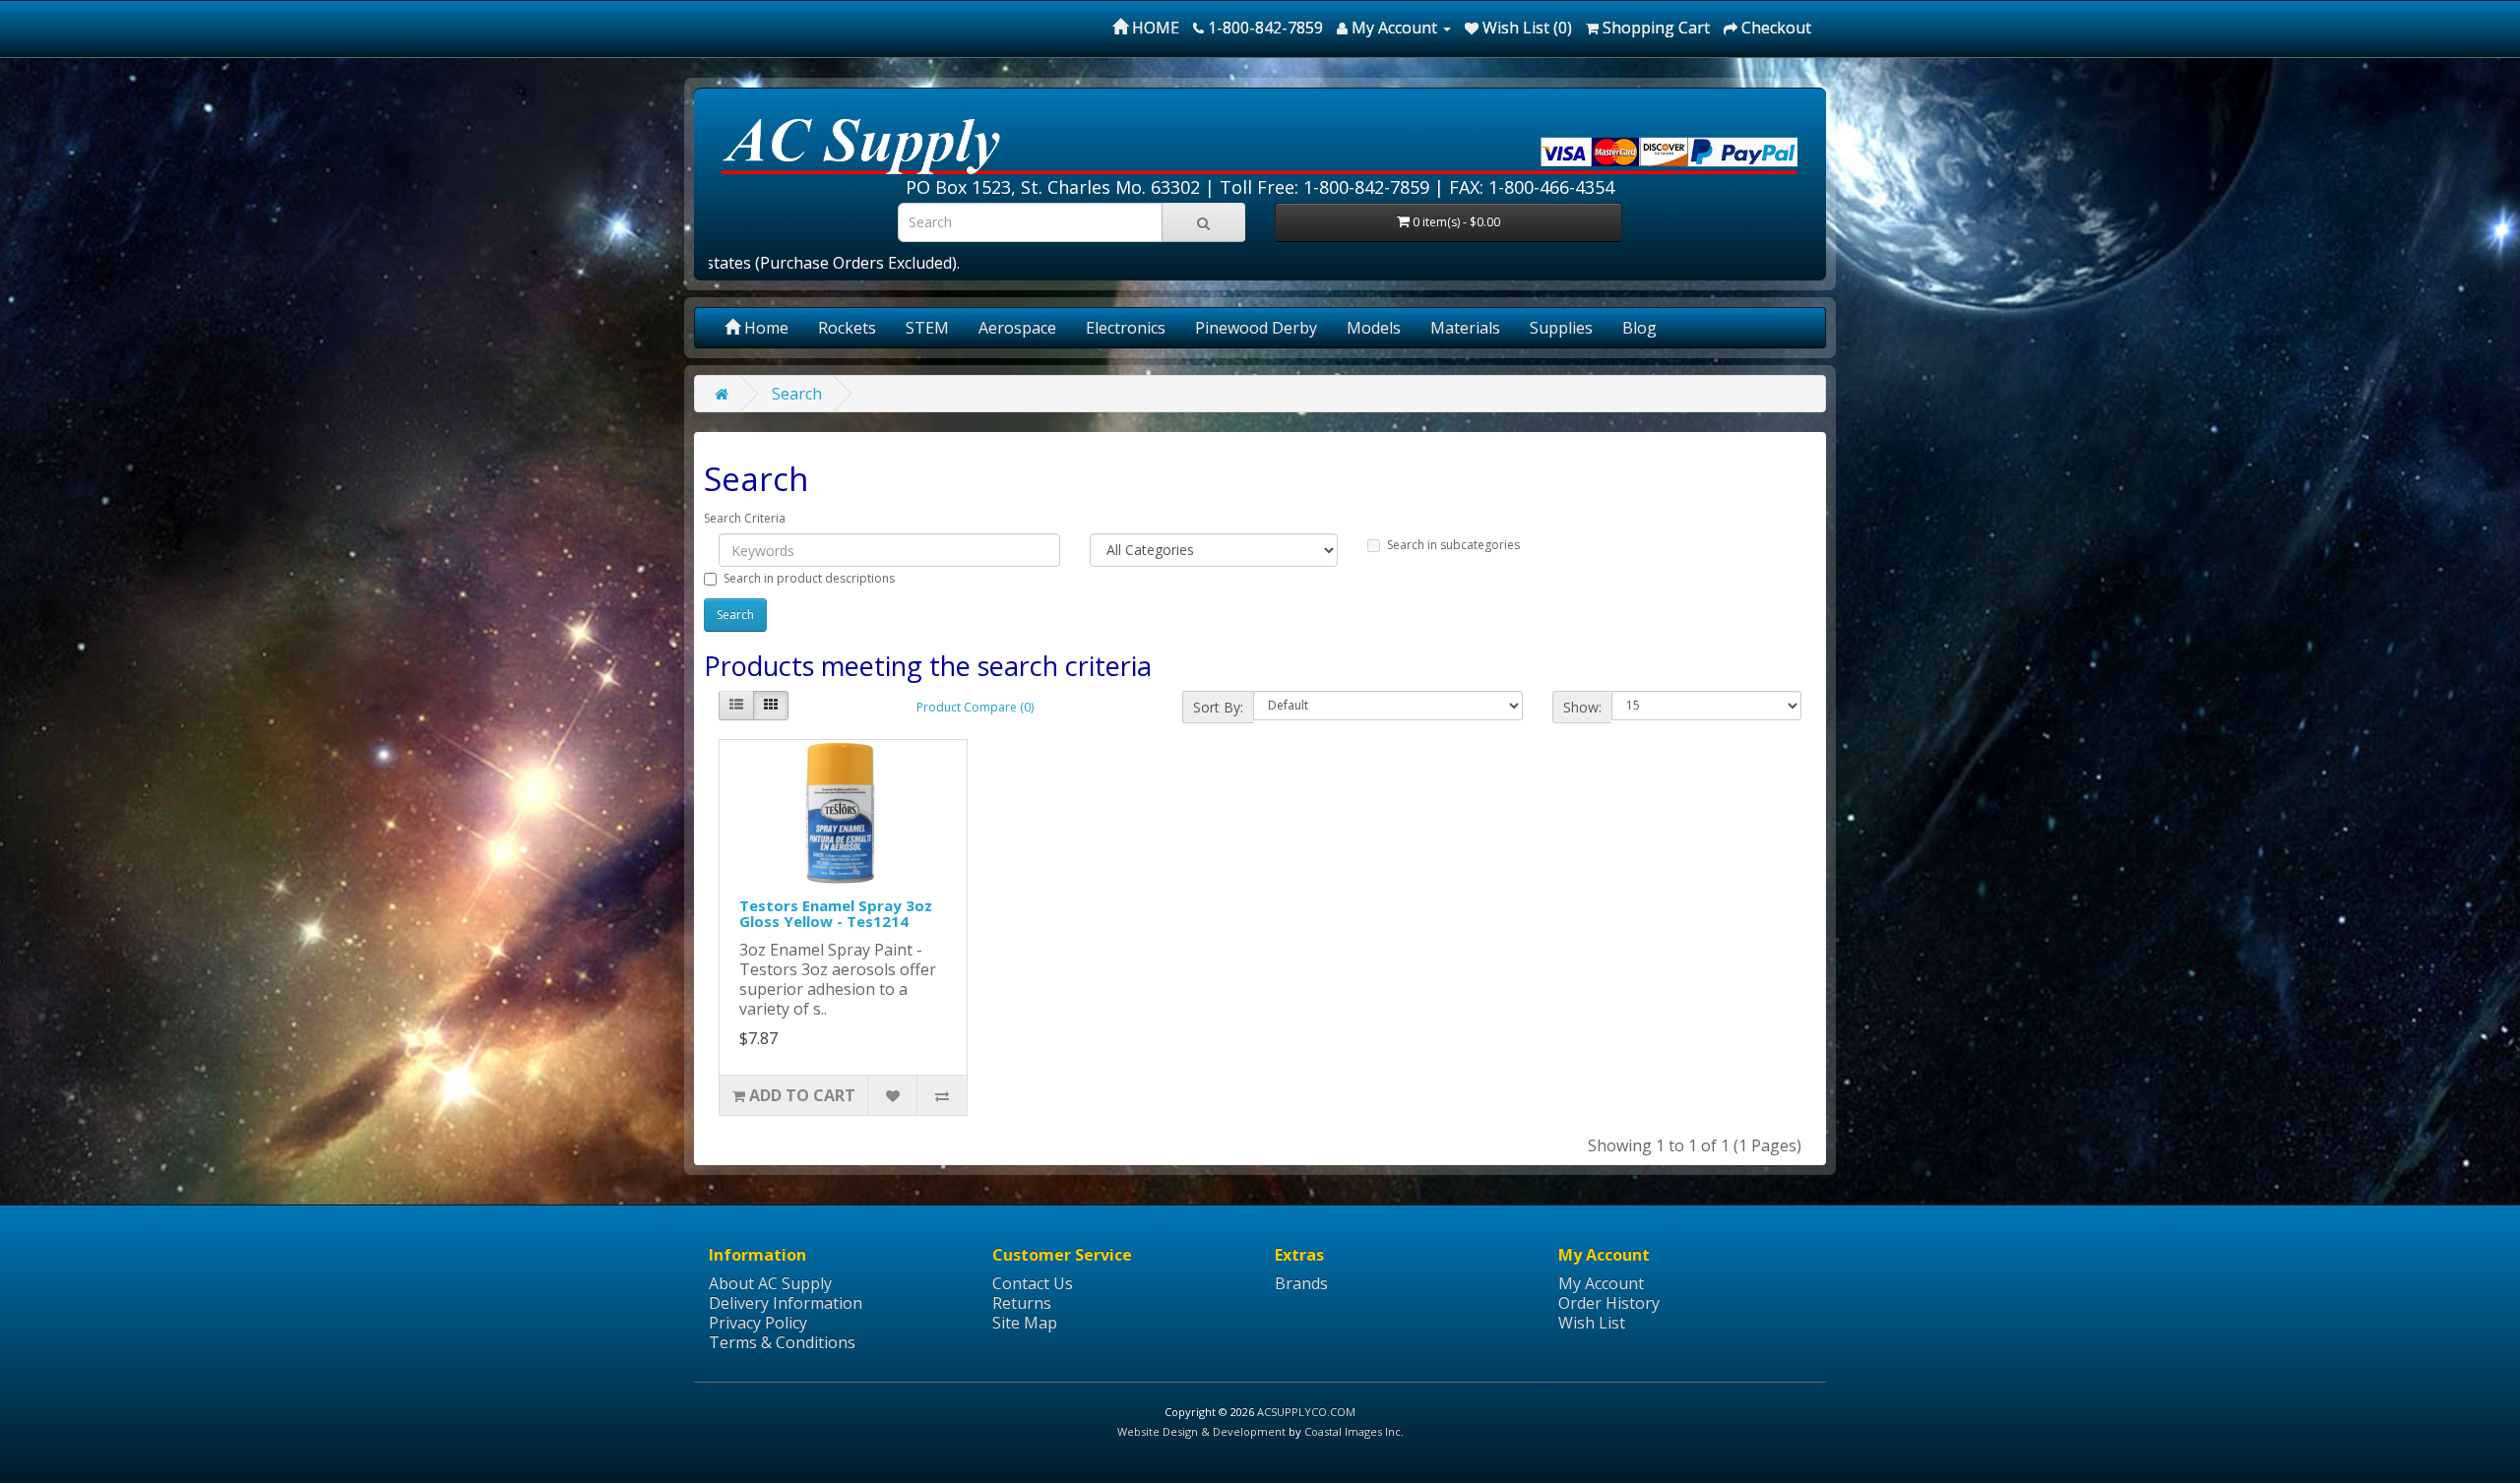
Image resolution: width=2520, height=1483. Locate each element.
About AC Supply (770, 1283)
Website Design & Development (1201, 1431)
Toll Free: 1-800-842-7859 (1324, 187)
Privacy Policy (758, 1323)
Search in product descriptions (809, 578)
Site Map (1025, 1323)
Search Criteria (745, 518)
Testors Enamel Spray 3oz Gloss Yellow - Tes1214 (836, 914)
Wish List (1592, 1323)
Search (797, 394)
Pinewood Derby (1256, 328)
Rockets (847, 328)
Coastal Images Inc (1353, 1431)
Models (1374, 328)
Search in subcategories (1453, 545)
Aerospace (1017, 328)
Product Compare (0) (975, 707)
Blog (1639, 328)
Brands (1301, 1283)
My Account (1601, 1283)
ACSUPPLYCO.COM (1306, 1412)
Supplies (1561, 328)
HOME (1154, 28)
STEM (927, 328)
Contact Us (1033, 1283)
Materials (1465, 328)
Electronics (1126, 328)
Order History (1609, 1303)
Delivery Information (786, 1303)
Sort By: (1218, 707)
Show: (1582, 707)
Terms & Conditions (782, 1342)
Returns (1022, 1303)
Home (764, 328)
